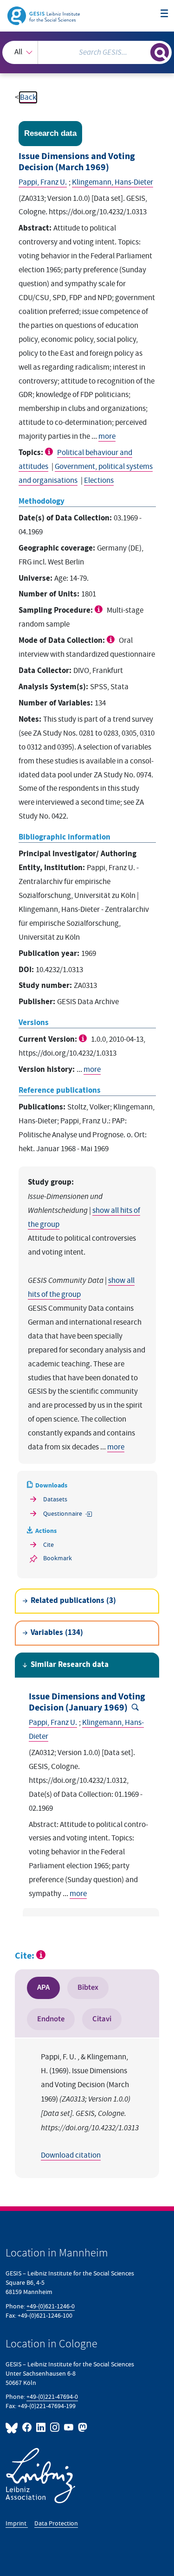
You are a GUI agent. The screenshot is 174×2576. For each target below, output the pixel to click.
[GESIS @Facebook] (27, 2427)
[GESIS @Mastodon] (82, 2427)
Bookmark (58, 1558)
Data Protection (56, 2523)
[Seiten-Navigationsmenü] (164, 14)
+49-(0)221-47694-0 (52, 2397)
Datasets (55, 1499)
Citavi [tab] (102, 2019)
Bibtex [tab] (88, 1987)
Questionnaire (60, 1514)
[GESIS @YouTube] (69, 2427)
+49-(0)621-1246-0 (51, 2306)
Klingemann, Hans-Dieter (113, 182)
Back (28, 97)
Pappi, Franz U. (43, 182)
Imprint (17, 2523)
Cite (48, 1545)
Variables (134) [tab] (57, 1633)
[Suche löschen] (143, 51)
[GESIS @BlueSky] (13, 2427)
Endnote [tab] (51, 2019)
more (107, 436)
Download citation (71, 2155)
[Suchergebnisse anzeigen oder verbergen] (160, 52)
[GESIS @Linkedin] (41, 2427)
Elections (99, 481)
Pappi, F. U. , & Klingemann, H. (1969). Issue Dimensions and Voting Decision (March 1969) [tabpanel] (90, 2106)
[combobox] (87, 52)
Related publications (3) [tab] (73, 1601)
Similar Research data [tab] (70, 1665)
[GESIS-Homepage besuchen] (44, 15)
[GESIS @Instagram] (55, 2427)
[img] (50, 452)
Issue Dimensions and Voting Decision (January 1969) (87, 1702)
